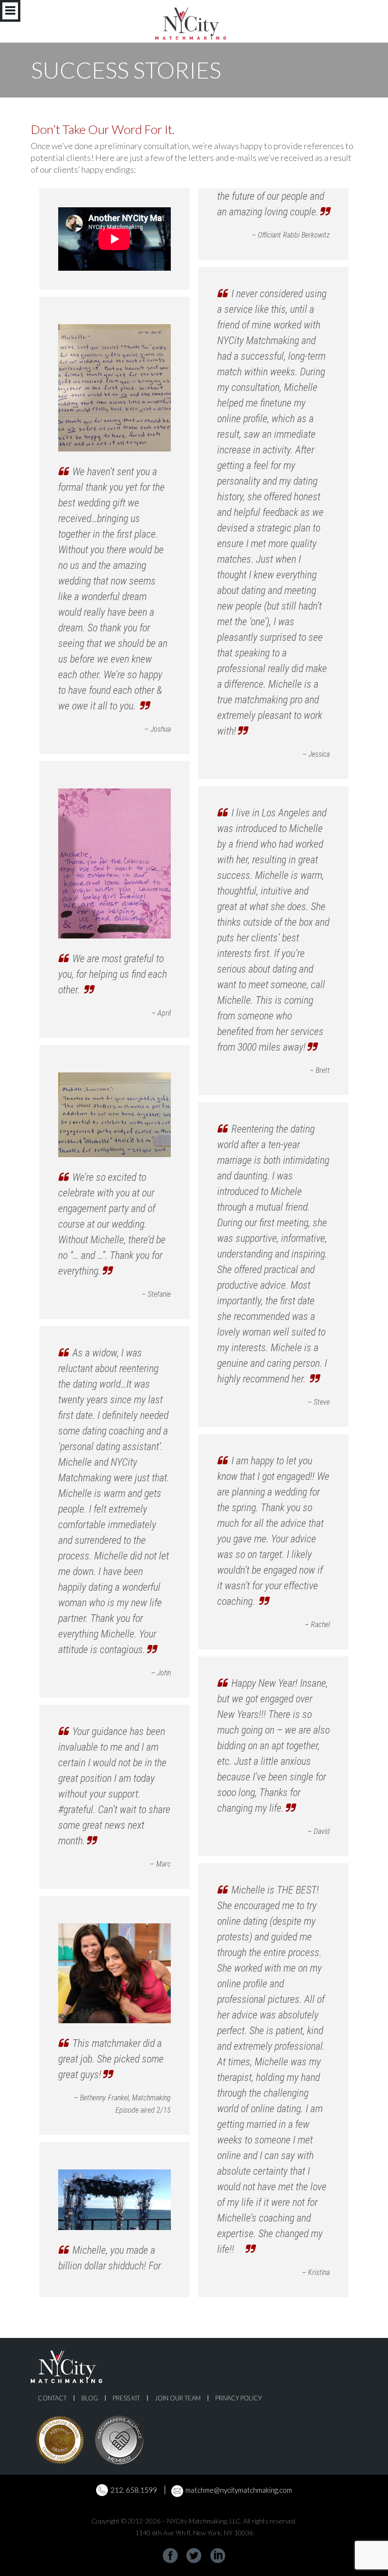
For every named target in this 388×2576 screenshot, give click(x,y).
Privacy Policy (238, 2398)
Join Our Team (178, 2398)
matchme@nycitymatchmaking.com (239, 2490)
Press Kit (126, 2398)
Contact (52, 2398)
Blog (90, 2398)
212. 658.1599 (134, 2490)
